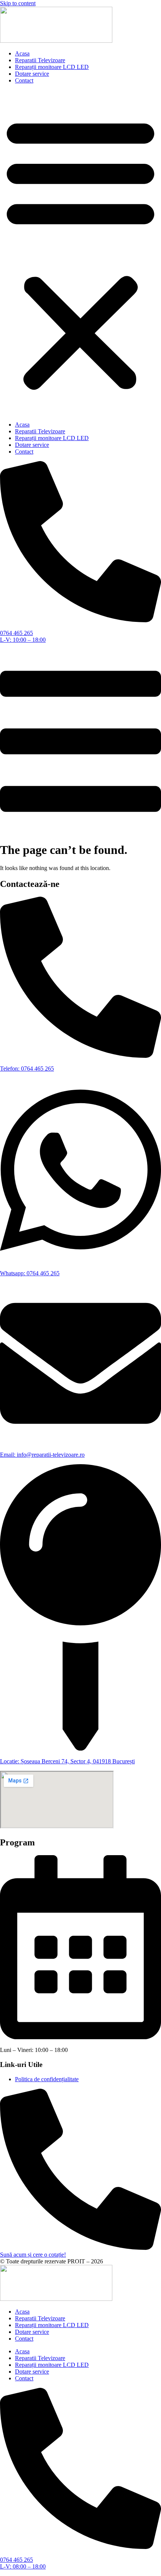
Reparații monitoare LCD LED (52, 67)
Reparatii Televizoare (40, 60)
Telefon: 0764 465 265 (27, 1069)
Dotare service (32, 74)
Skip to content (18, 3)
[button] (80, 253)
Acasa (22, 53)
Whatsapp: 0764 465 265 (30, 1273)
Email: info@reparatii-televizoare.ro (42, 1455)
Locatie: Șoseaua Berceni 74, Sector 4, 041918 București (67, 1761)
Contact (24, 80)
